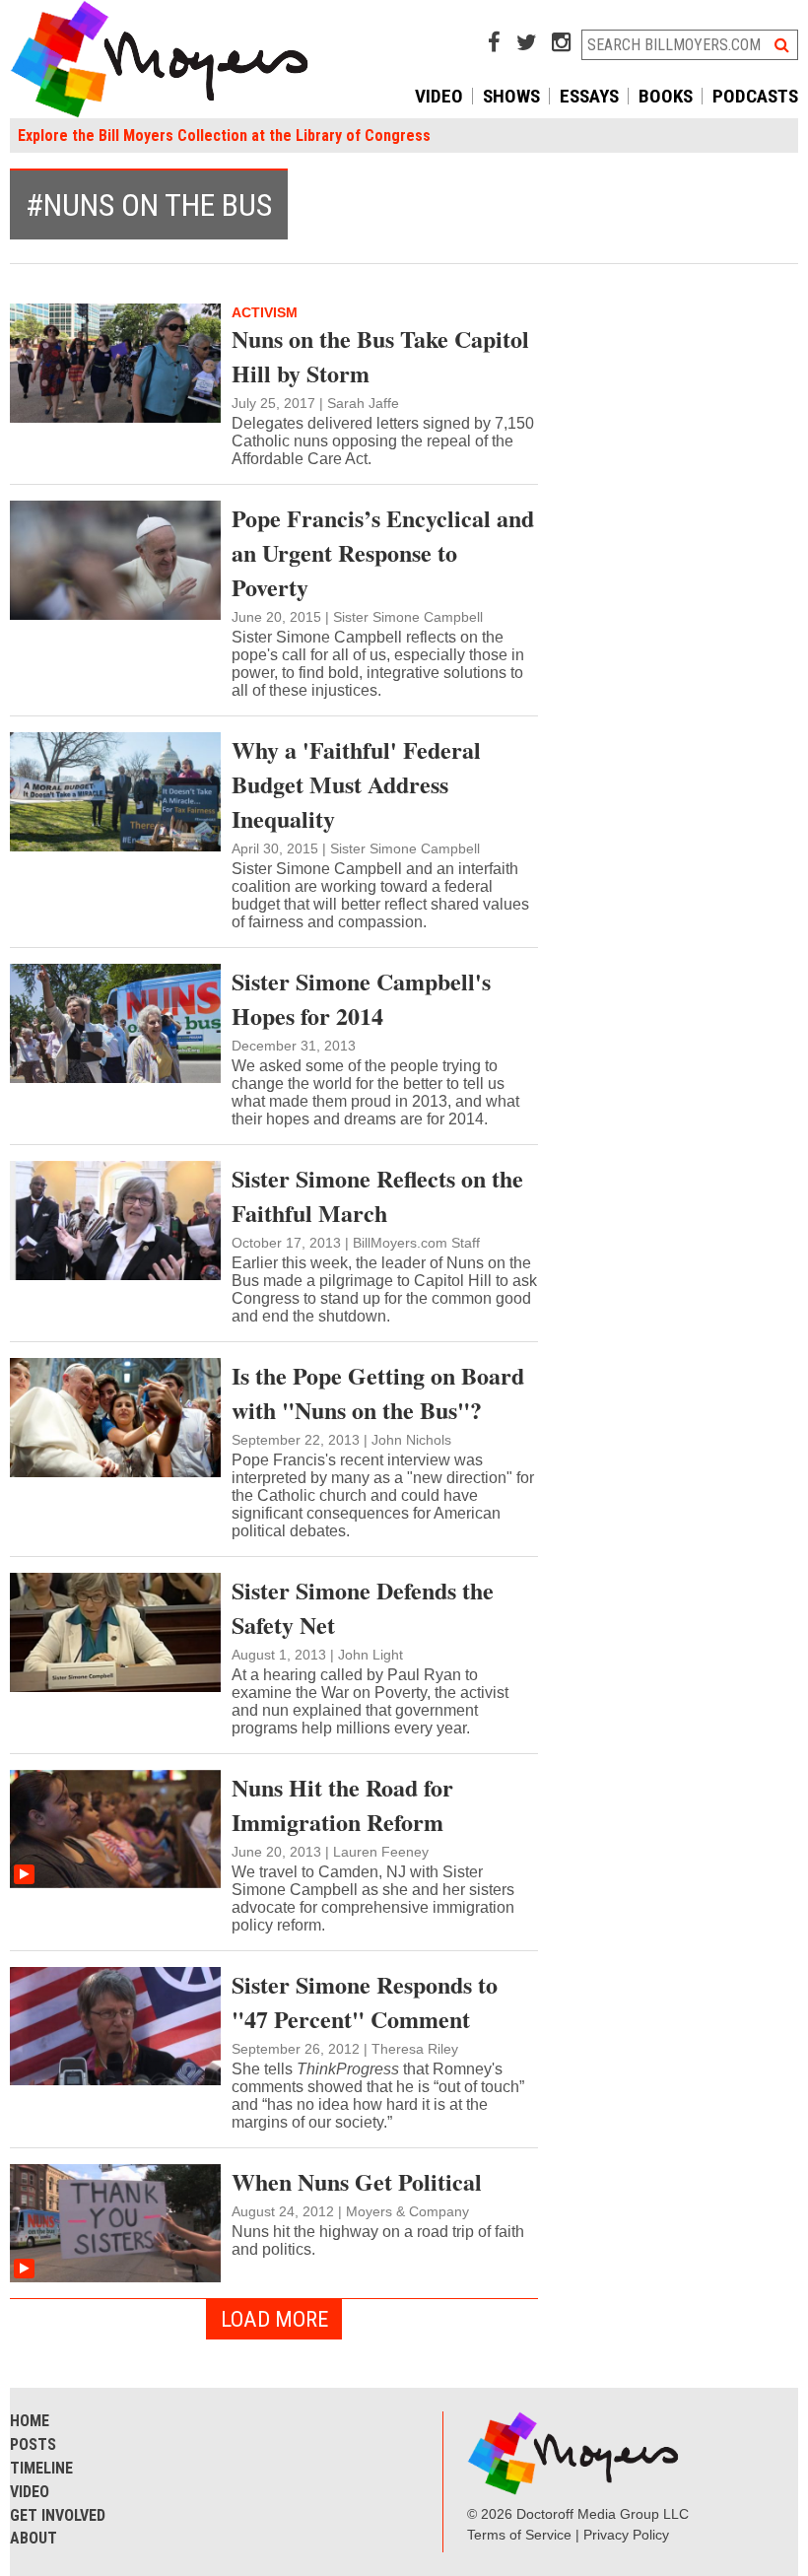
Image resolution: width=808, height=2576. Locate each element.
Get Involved (58, 2515)
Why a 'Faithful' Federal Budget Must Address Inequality (356, 784)
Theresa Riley (415, 2049)
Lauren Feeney (381, 1852)
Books (666, 96)
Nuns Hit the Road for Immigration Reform (342, 1804)
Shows (511, 96)
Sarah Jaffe (363, 403)
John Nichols (411, 1440)
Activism (265, 312)
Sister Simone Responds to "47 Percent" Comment (365, 2001)
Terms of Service (519, 2535)
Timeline (41, 2468)
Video (439, 96)
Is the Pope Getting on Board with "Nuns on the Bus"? (378, 1392)
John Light (370, 1655)
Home (30, 2421)
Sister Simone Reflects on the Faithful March (377, 1195)
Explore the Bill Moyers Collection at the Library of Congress (224, 136)
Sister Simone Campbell (408, 617)
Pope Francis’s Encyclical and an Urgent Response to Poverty (383, 552)
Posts (33, 2444)
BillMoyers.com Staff (416, 1243)
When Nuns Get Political (357, 2181)
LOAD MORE (274, 2319)
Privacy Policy (626, 2535)
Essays (589, 96)
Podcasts (755, 96)
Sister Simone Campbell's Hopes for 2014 (361, 998)
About (34, 2538)
